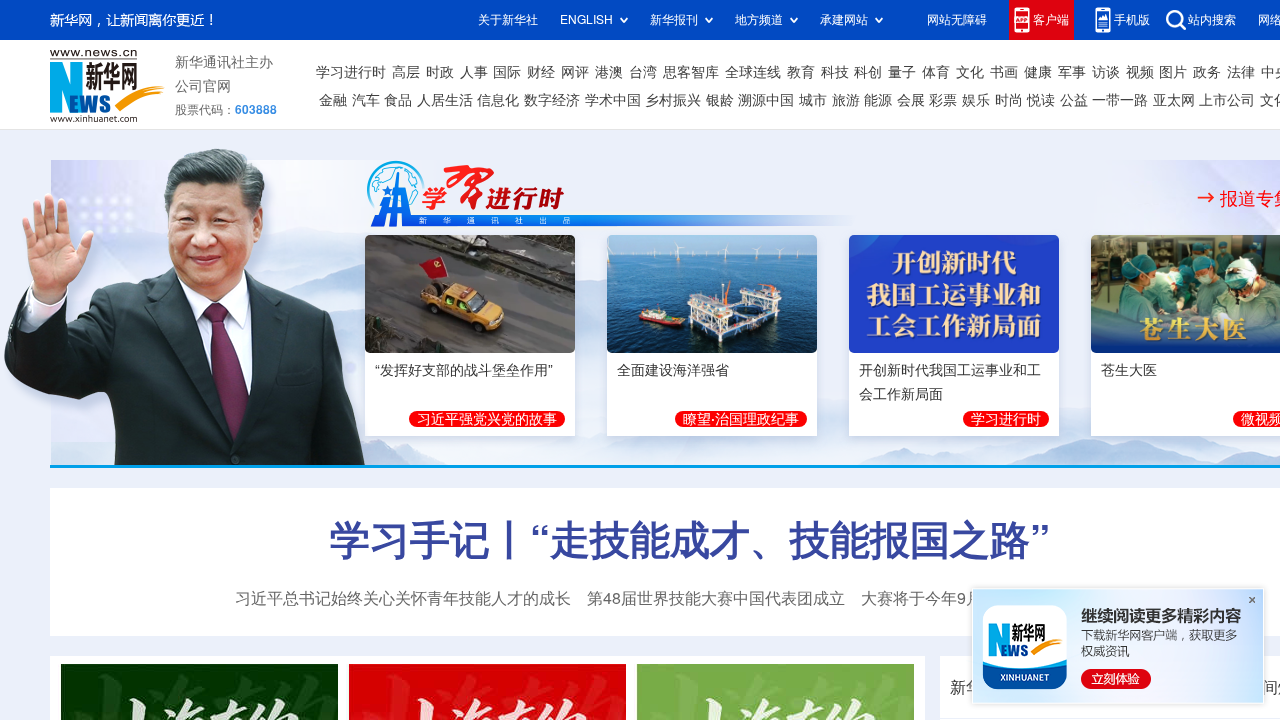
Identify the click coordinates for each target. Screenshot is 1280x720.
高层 (406, 72)
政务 (1207, 72)
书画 (1004, 72)
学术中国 (613, 100)
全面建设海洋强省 (673, 370)
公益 (1074, 100)
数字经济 (552, 100)
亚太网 (1174, 100)
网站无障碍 (957, 19)
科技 (835, 72)
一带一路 (1120, 100)
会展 (911, 100)
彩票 (943, 100)
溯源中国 (766, 100)
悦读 (1041, 100)
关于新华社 (508, 19)
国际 (507, 72)
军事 (1072, 72)
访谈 (1106, 72)
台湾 (643, 72)
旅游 (846, 100)
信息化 (498, 100)
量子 (902, 72)
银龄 (720, 100)
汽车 (366, 100)
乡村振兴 (673, 100)
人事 (474, 72)
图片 (1173, 72)
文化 (970, 72)
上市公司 (1227, 100)
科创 (868, 72)
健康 (1038, 72)
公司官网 (203, 86)
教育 (801, 72)
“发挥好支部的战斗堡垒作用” (464, 370)
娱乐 (976, 100)
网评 (575, 72)
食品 (398, 100)
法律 (1241, 72)
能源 (878, 100)
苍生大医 (1129, 370)
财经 (541, 72)
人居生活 (445, 100)
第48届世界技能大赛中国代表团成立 (716, 598)
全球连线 (753, 72)
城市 (813, 100)
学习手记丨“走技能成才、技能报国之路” (690, 539)
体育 (936, 72)
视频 (1140, 72)
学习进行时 (351, 72)
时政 (440, 72)
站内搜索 (1212, 19)
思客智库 (691, 72)
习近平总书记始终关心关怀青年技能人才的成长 (403, 598)
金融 (333, 100)
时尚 (1009, 100)
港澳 (609, 72)
